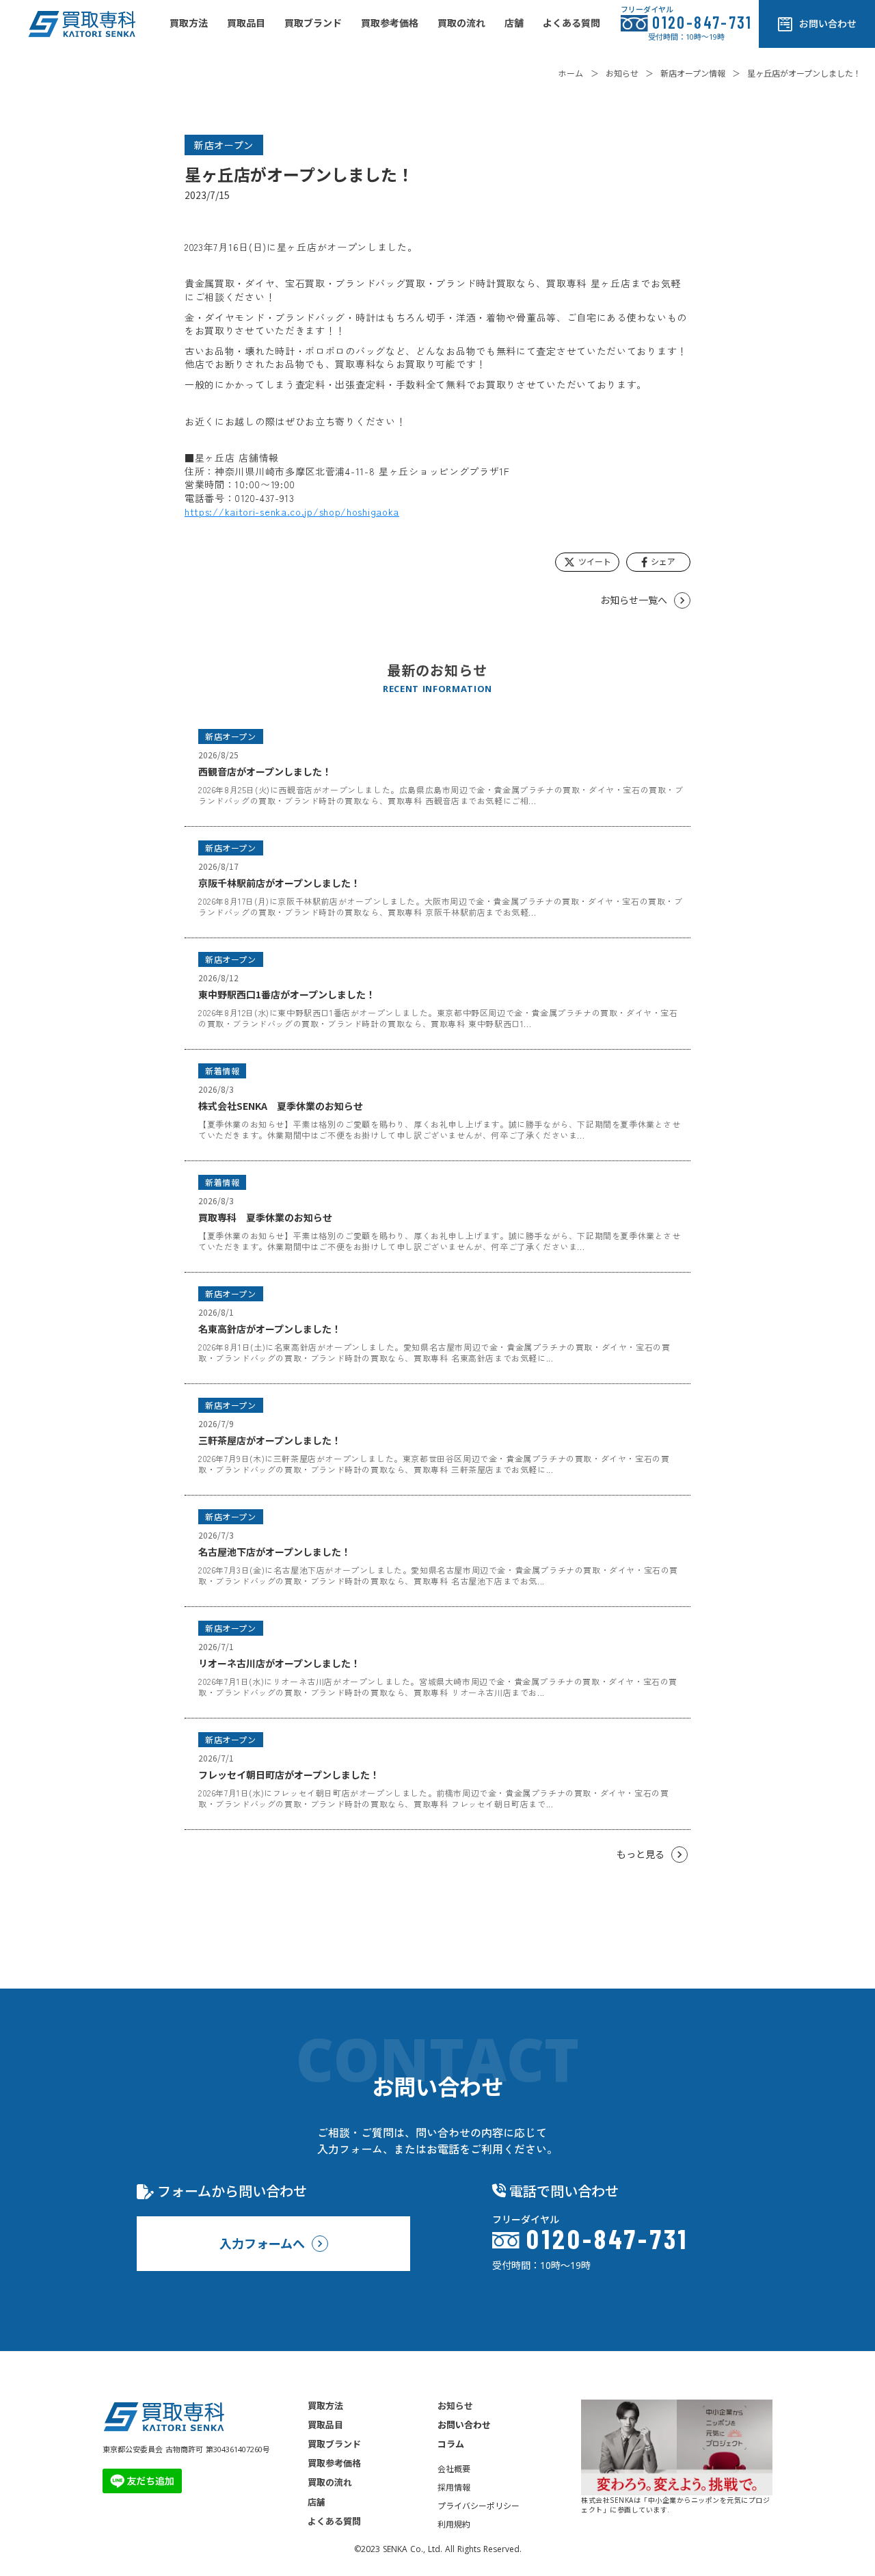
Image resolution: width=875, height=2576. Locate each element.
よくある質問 (334, 2521)
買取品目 (325, 2425)
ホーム (571, 74)
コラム (451, 2444)
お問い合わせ (464, 2425)
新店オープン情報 (693, 74)
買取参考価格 (334, 2463)
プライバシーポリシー (479, 2506)
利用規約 (454, 2525)
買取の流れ (330, 2482)
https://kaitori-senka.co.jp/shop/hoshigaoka (292, 512)
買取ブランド (334, 2444)
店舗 (317, 2502)
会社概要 (454, 2469)
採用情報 (454, 2488)
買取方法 (325, 2406)
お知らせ (622, 74)
